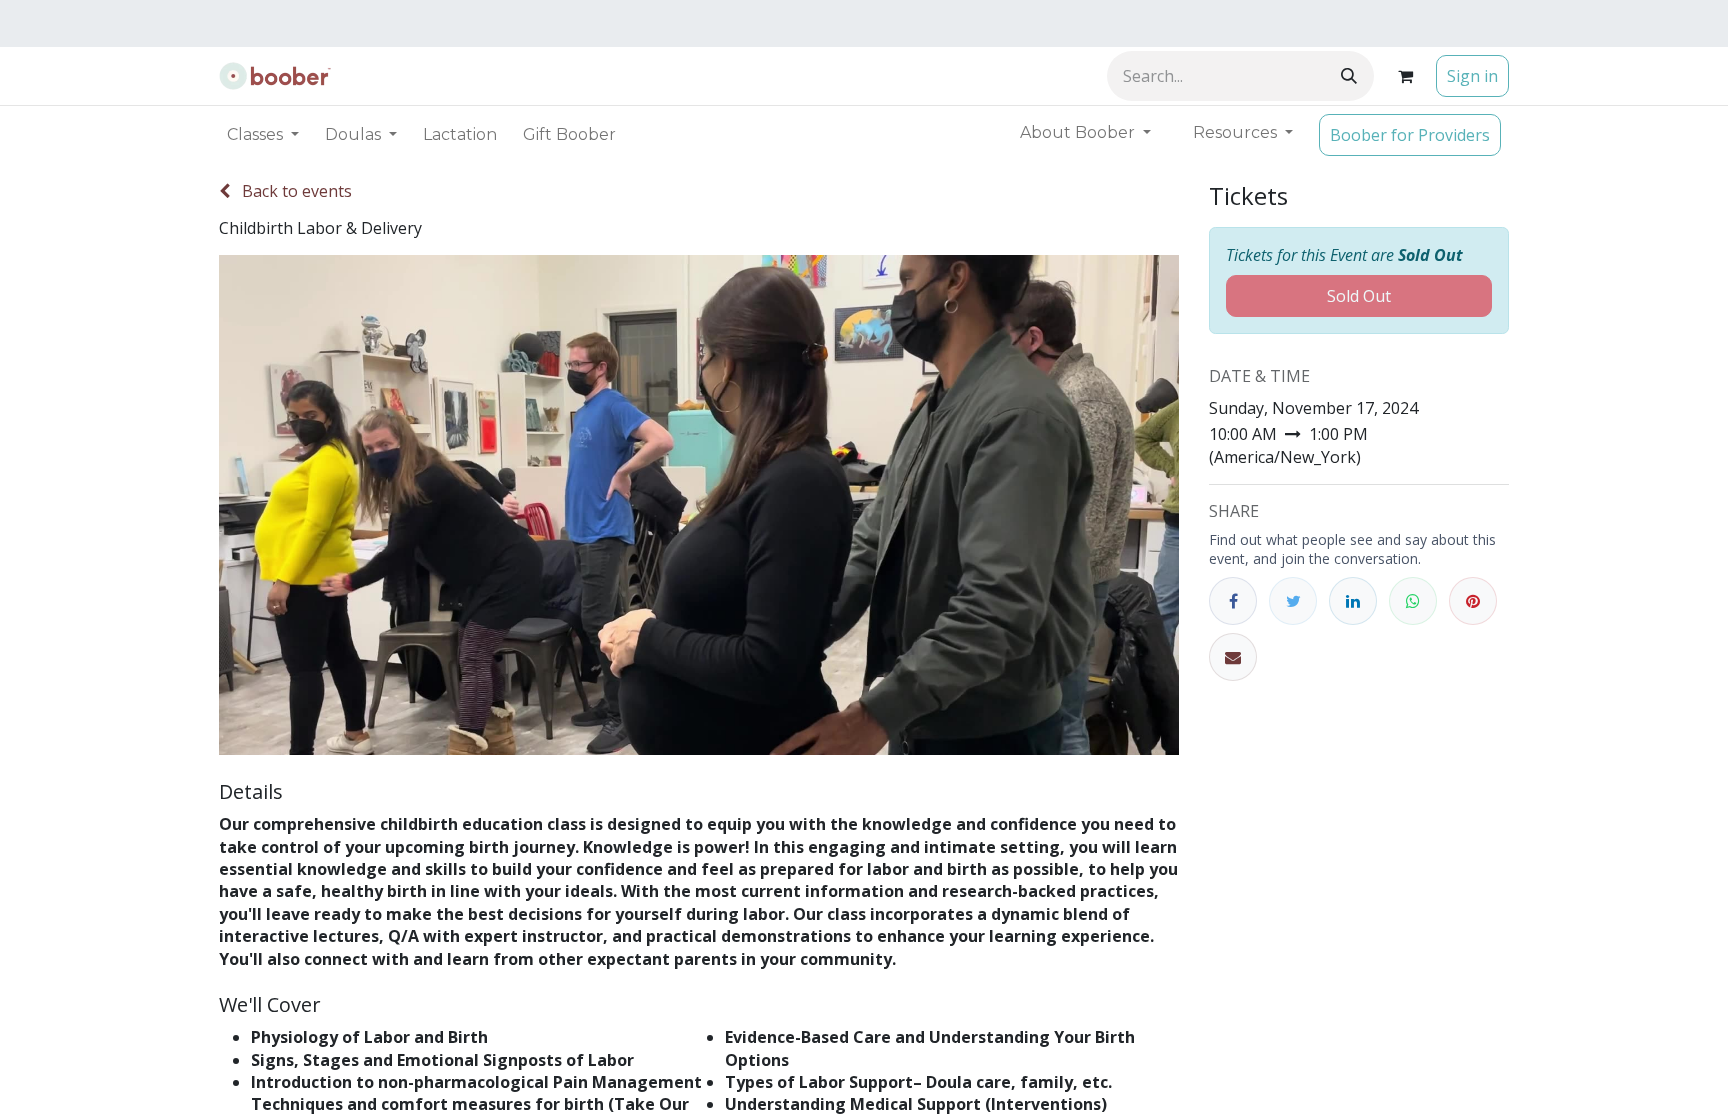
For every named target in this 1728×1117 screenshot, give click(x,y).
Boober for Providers (1410, 135)
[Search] (1349, 76)
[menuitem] (460, 135)
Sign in (1472, 76)
